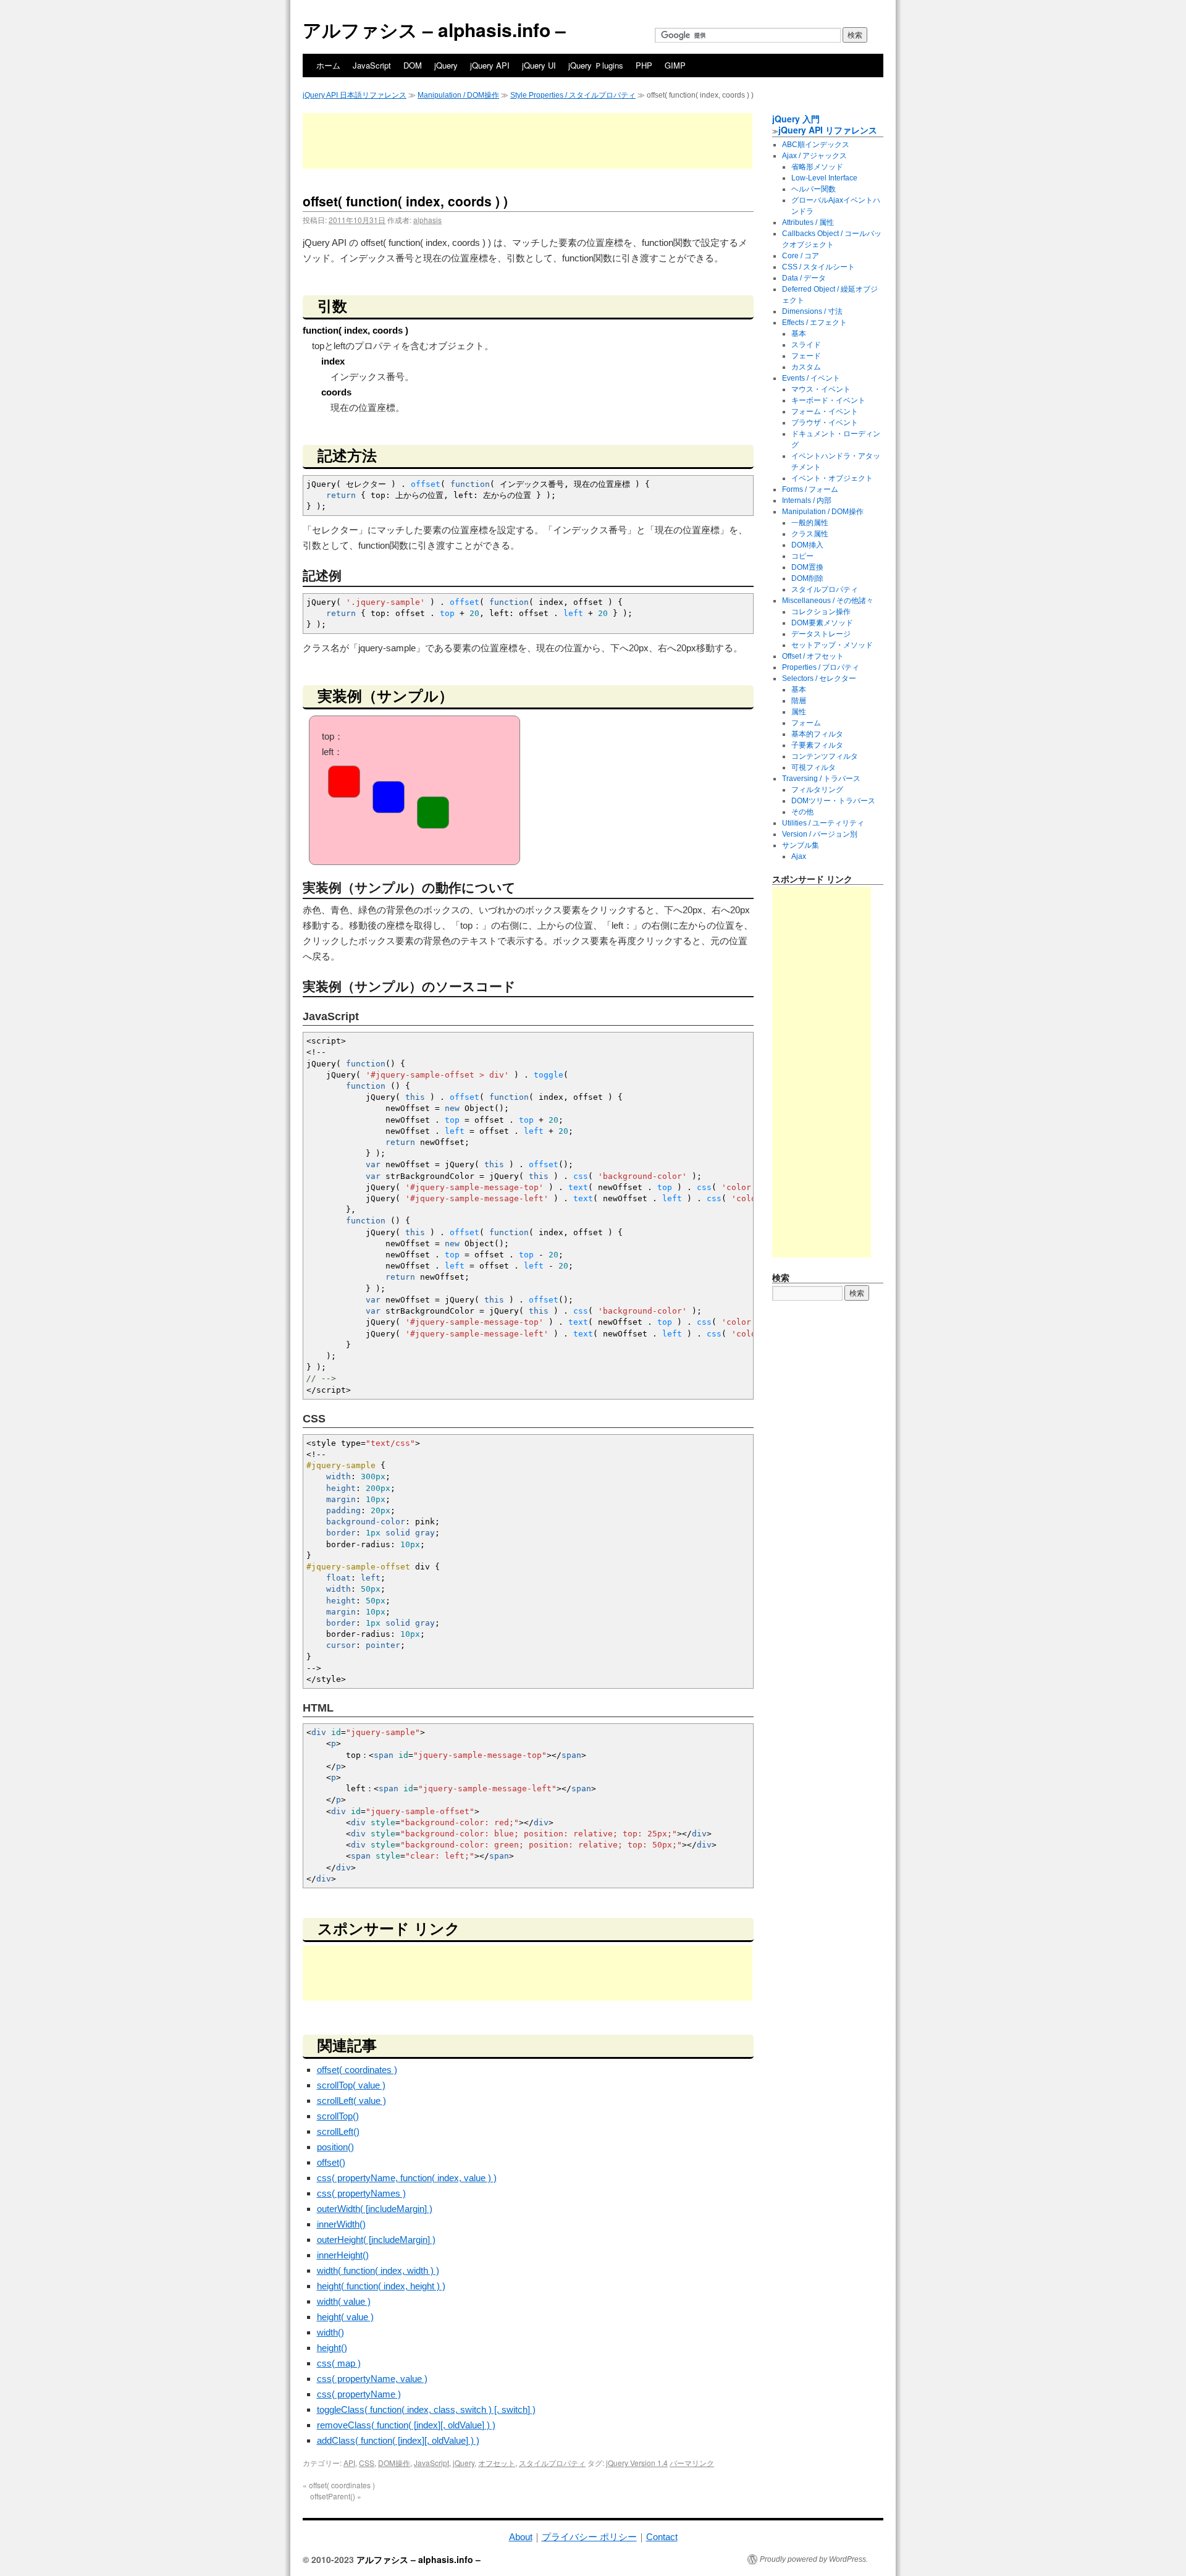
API (349, 2463)
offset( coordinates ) (357, 2070)
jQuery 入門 (796, 119)
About (521, 2537)
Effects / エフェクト (814, 323)
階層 (799, 701)
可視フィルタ (814, 767)
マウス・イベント (821, 389)
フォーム (806, 723)
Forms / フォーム (810, 489)
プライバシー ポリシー (589, 2537)
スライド (806, 345)
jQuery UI (539, 65)
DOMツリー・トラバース (833, 801)
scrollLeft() (338, 2131)
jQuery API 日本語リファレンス (355, 95)
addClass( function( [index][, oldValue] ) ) (398, 2440)
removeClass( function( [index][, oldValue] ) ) (406, 2425)
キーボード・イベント (828, 400)
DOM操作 (394, 2463)
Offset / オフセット (813, 656)
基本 (799, 334)
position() (335, 2147)
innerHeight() (343, 2255)
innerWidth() (341, 2224)
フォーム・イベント (825, 412)
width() (330, 2332)
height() (332, 2348)
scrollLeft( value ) (351, 2101)
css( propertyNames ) (361, 2193)
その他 (802, 812)
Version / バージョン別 (820, 834)
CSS (367, 2463)
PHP (644, 65)
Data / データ (804, 278)
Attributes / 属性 (808, 222)
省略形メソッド (817, 167)
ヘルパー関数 (814, 189)
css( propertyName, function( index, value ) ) (407, 2178)
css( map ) (339, 2363)
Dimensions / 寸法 (812, 311)
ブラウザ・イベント (825, 423)
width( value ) (344, 2301)
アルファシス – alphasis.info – (434, 29)
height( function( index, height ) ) (381, 2286)
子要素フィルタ (817, 745)
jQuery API (490, 65)
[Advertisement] (528, 141)
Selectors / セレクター (819, 678)
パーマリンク (692, 2463)
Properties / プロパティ (821, 667)
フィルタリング (817, 790)
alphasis (427, 220)
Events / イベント (811, 378)
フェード (806, 356)
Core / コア (801, 256)
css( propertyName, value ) (372, 2379)
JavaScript (372, 65)
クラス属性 (810, 534)
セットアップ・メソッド (832, 645)
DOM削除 (807, 578)
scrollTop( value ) (351, 2085)
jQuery (446, 65)
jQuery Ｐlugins (596, 65)
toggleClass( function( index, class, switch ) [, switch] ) (426, 2409)
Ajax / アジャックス (814, 156)
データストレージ (821, 634)
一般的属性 (810, 523)
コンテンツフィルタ (825, 756)
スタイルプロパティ (552, 2463)
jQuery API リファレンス (828, 130)
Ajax (799, 856)
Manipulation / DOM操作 (458, 95)
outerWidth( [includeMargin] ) (375, 2209)
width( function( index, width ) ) (378, 2270)
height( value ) (345, 2317)
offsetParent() (336, 2496)
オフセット (497, 2463)
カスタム (806, 367)
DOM (413, 65)
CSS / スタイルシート (818, 267)
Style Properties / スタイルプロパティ (573, 95)
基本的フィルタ (817, 734)
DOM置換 (807, 567)
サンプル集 (801, 845)
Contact (662, 2537)
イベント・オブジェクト (832, 478)
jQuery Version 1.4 (637, 2463)
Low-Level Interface (824, 178)
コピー (802, 556)
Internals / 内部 (807, 500)
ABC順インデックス (816, 145)
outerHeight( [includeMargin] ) (376, 2240)
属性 (799, 712)
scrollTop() (338, 2116)
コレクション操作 (821, 612)
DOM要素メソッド (822, 623)
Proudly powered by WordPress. (814, 2559)
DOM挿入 (807, 545)
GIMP (675, 65)
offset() (331, 2162)
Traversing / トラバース (821, 779)
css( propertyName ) (359, 2394)
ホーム (328, 65)
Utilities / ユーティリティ (823, 823)
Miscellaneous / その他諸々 (828, 601)
